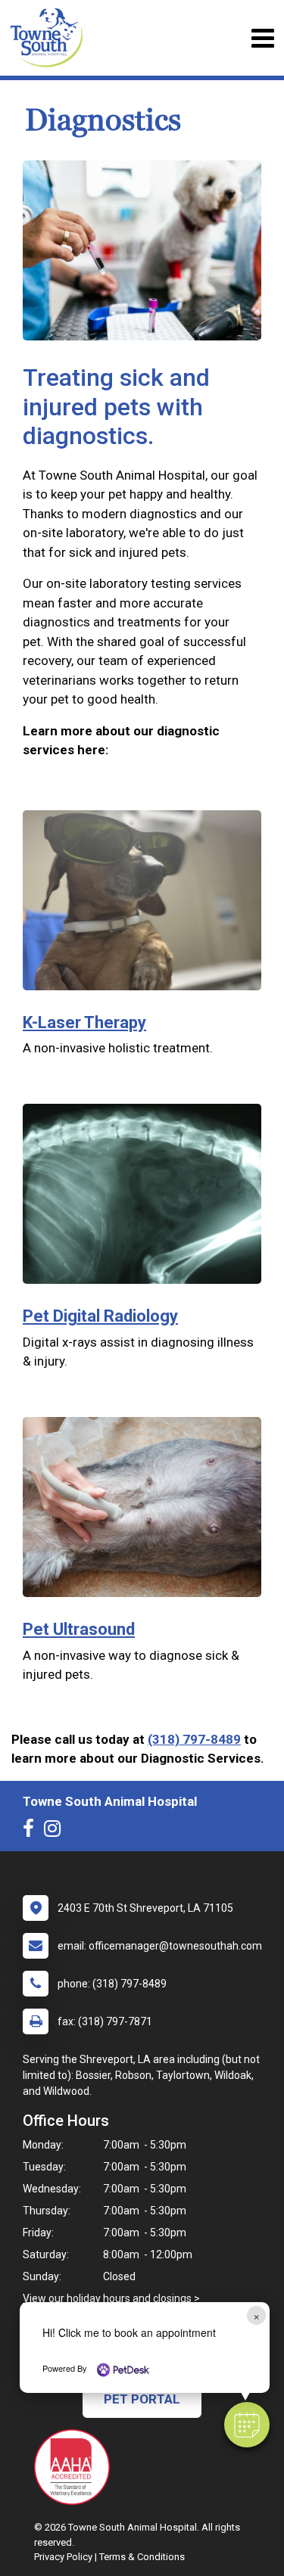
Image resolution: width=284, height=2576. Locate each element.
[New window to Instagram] (56, 1832)
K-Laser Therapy (84, 1022)
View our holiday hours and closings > (111, 2298)
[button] (247, 2425)
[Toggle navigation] (262, 38)
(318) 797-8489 (194, 1739)
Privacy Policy (63, 2557)
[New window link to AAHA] (76, 2467)
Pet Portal (142, 2399)
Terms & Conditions (142, 2557)
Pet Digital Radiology (100, 1316)
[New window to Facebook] (32, 1832)
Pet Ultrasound (79, 1629)
